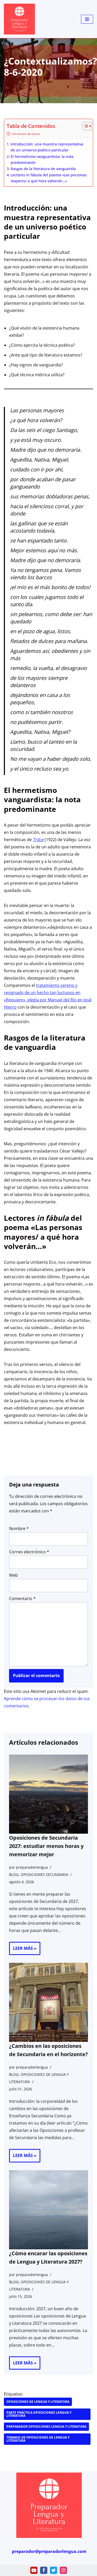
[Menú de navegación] (87, 19)
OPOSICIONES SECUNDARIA (44, 1875)
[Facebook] (44, 2570)
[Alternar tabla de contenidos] (84, 126)
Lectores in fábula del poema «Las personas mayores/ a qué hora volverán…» (49, 178)
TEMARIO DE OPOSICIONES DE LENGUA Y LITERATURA (38, 2439)
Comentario (22, 1598)
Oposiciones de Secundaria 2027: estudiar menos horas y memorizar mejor (46, 1846)
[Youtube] (34, 2570)
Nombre (19, 1528)
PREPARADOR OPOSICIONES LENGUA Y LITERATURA (46, 2427)
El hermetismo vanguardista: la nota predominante (42, 159)
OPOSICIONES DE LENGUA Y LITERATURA (38, 2402)
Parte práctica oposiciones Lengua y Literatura (39, 2414)
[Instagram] (63, 2570)
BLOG (14, 1875)
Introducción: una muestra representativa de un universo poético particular (47, 147)
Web (13, 1575)
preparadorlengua (32, 1867)
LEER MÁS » (23, 1950)
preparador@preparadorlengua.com (49, 2552)
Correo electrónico (29, 1552)
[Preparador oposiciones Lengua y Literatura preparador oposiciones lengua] (19, 19)
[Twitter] (54, 2570)
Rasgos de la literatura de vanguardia (43, 169)
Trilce (38, 840)
